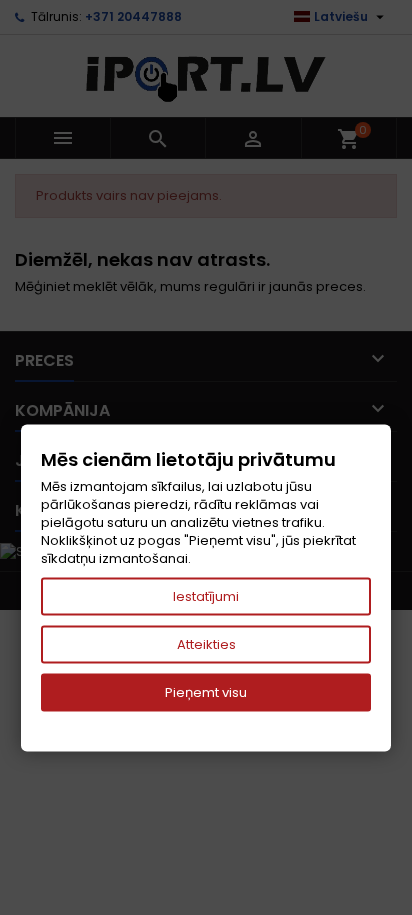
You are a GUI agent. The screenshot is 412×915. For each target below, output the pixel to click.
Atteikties (206, 644)
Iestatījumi (206, 596)
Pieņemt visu (206, 692)
